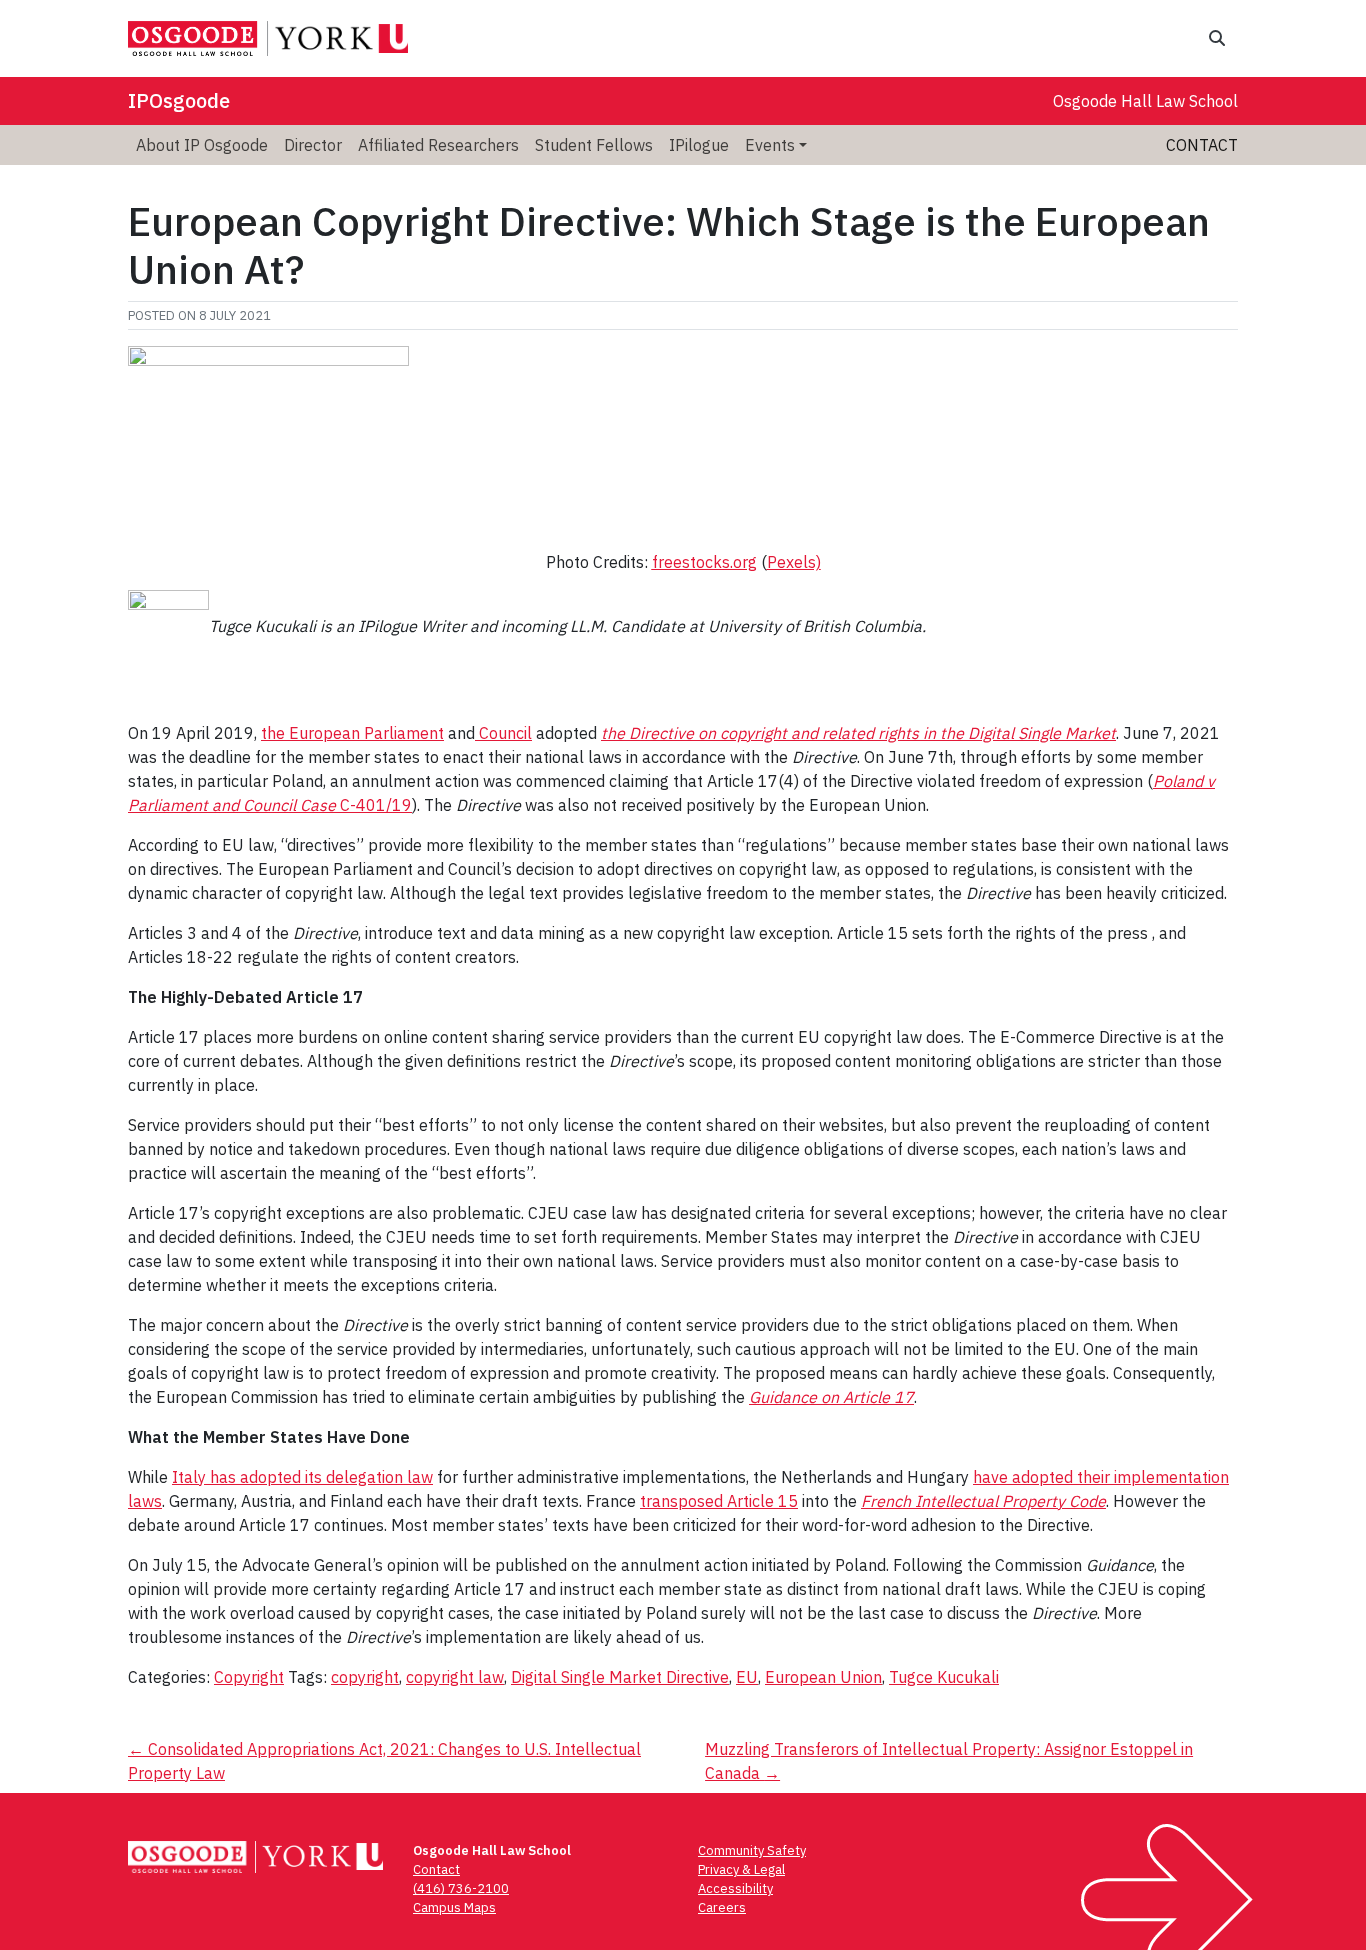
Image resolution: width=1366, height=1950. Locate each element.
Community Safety (752, 1850)
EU (747, 1677)
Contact (1202, 145)
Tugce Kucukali (944, 1677)
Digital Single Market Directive (620, 1677)
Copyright (249, 1677)
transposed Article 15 (719, 1501)
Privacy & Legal (741, 1869)
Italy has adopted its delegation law (302, 1477)
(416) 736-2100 (461, 1888)
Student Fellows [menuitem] (594, 145)
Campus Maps (454, 1907)
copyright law (455, 1677)
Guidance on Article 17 (831, 1397)
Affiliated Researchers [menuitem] (438, 145)
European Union (823, 1677)
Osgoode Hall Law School (1145, 101)
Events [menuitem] (770, 145)
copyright (365, 1677)
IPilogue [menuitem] (699, 145)
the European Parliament (352, 733)
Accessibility (735, 1888)
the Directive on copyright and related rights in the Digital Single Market (858, 733)
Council (503, 733)
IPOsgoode (179, 100)
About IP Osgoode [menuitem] (202, 145)
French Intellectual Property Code (983, 1501)
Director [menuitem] (313, 145)
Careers (722, 1907)
